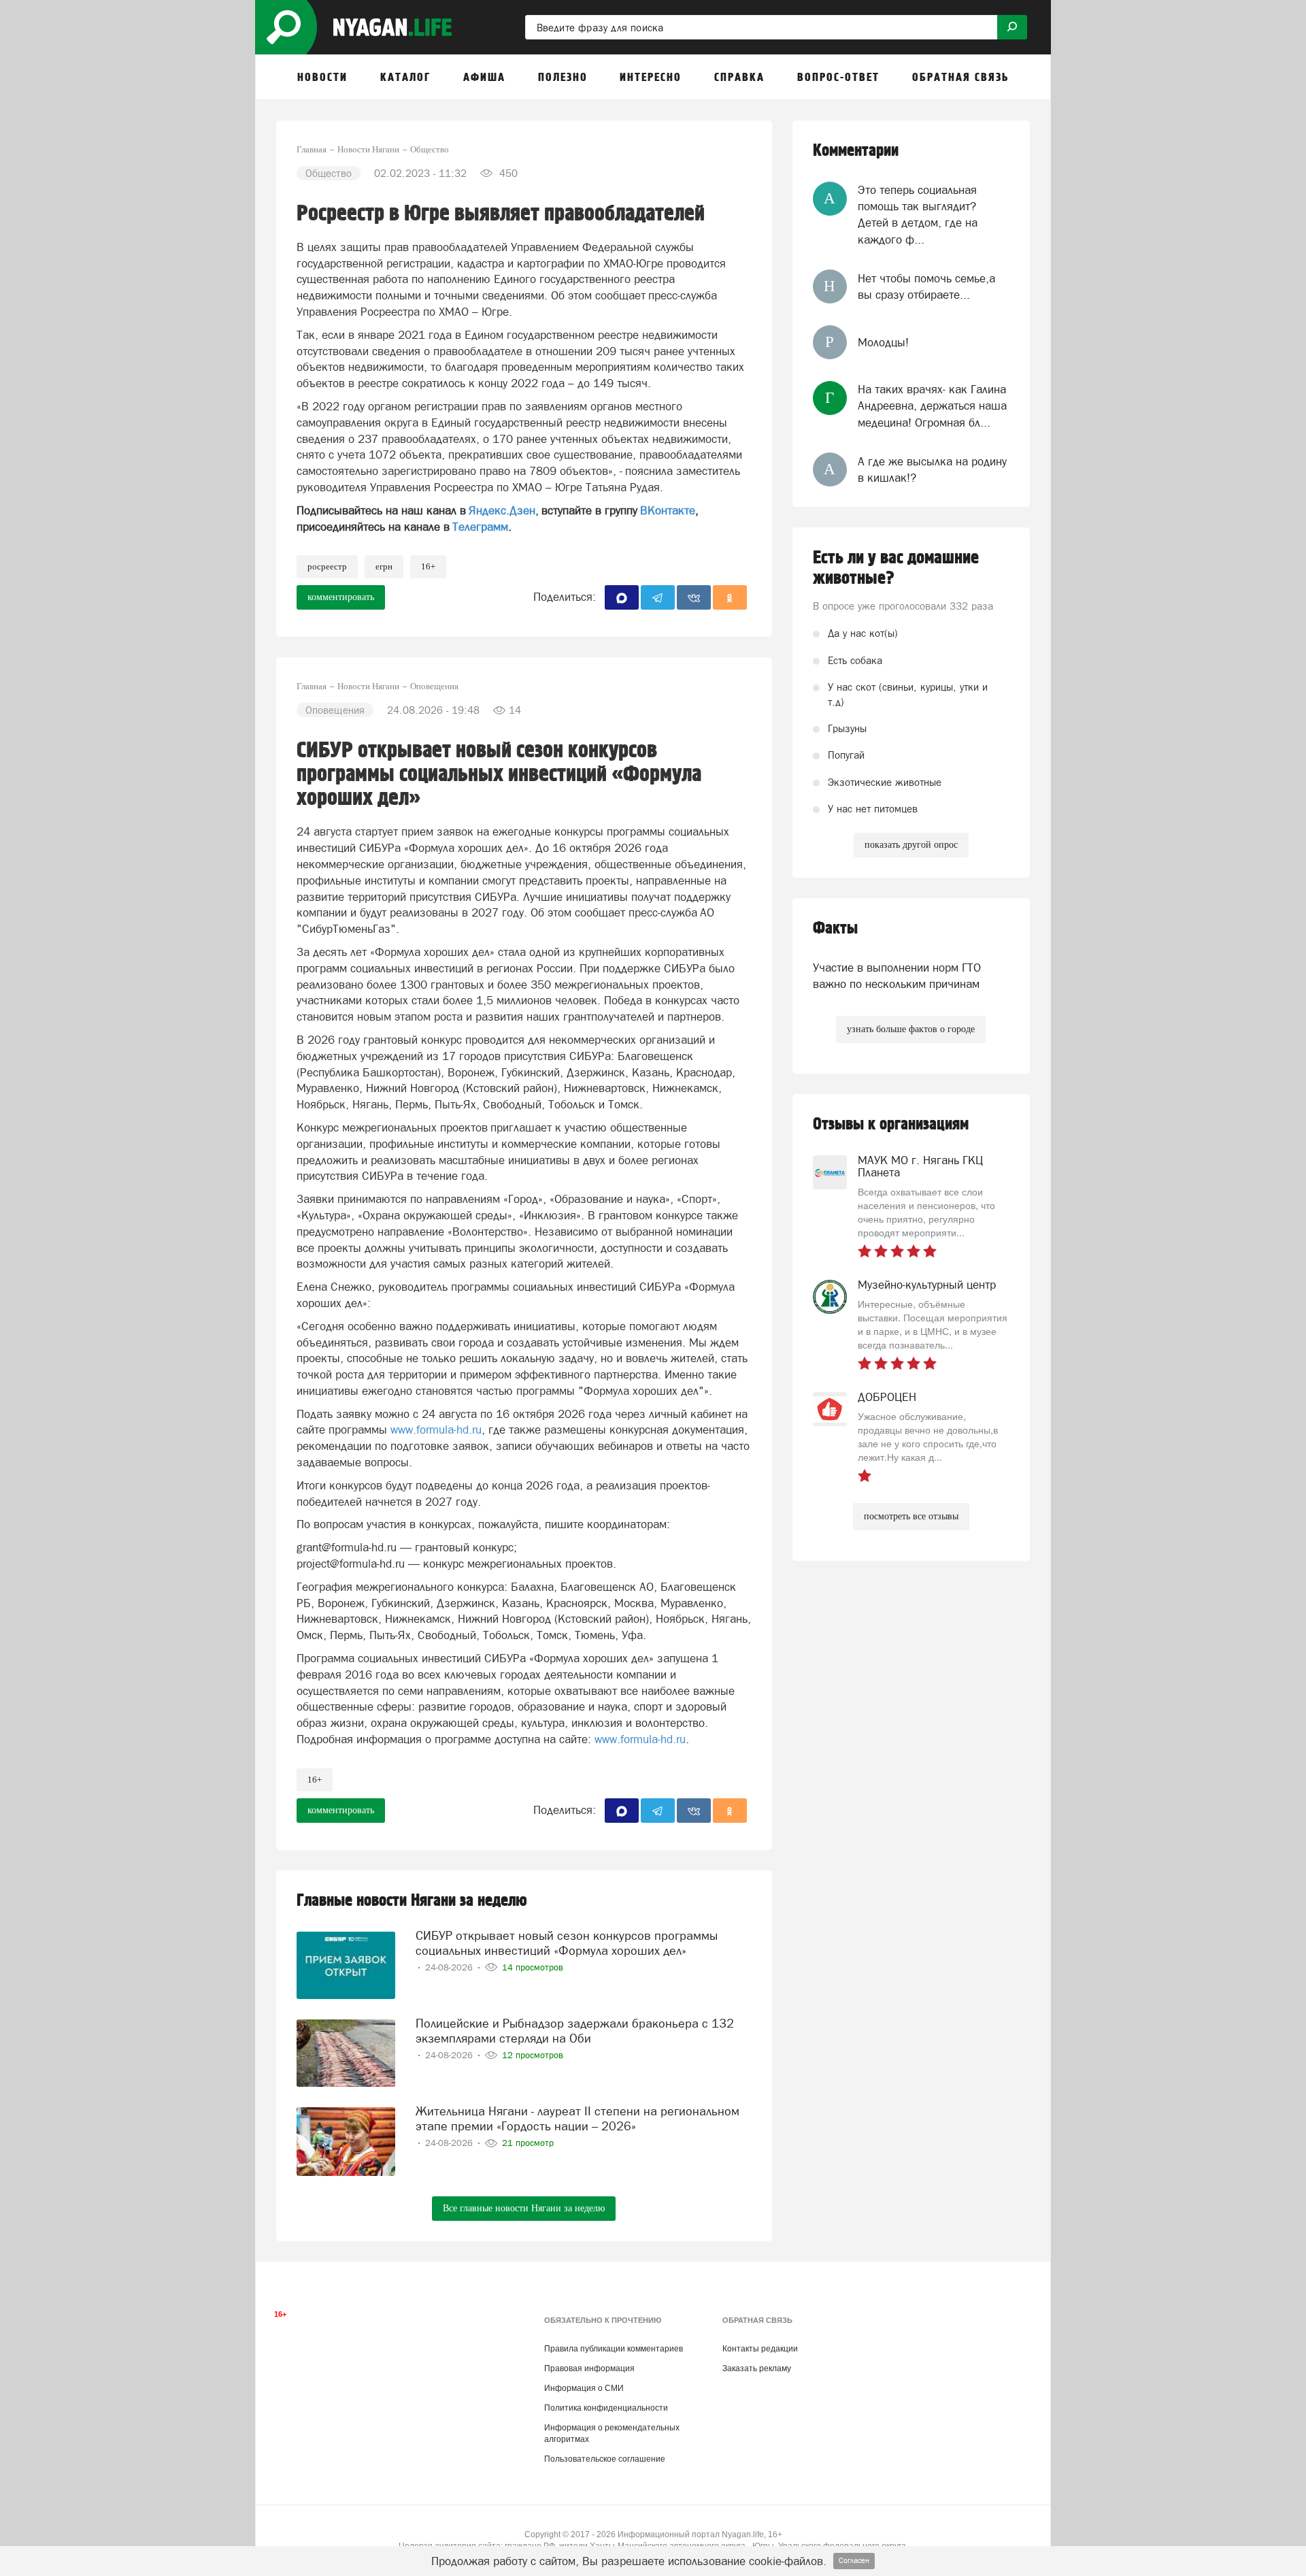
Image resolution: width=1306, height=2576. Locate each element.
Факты (835, 928)
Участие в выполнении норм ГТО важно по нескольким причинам (897, 976)
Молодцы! (883, 342)
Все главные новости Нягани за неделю (524, 2208)
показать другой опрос (911, 845)
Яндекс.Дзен (502, 510)
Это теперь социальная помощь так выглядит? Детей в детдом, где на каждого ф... (918, 215)
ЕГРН (384, 566)
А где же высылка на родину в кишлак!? (932, 469)
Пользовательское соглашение (605, 2459)
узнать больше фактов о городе (911, 1029)
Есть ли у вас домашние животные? (896, 568)
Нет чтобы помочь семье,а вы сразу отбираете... (926, 286)
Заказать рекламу (757, 2368)
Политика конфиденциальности (606, 2408)
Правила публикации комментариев (614, 2349)
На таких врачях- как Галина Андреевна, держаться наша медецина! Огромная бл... (932, 406)
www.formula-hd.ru (436, 1430)
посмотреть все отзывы (911, 1516)
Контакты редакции (760, 2349)
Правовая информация (589, 2368)
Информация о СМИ (584, 2388)
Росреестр (327, 566)
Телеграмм (480, 527)
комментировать (341, 597)
